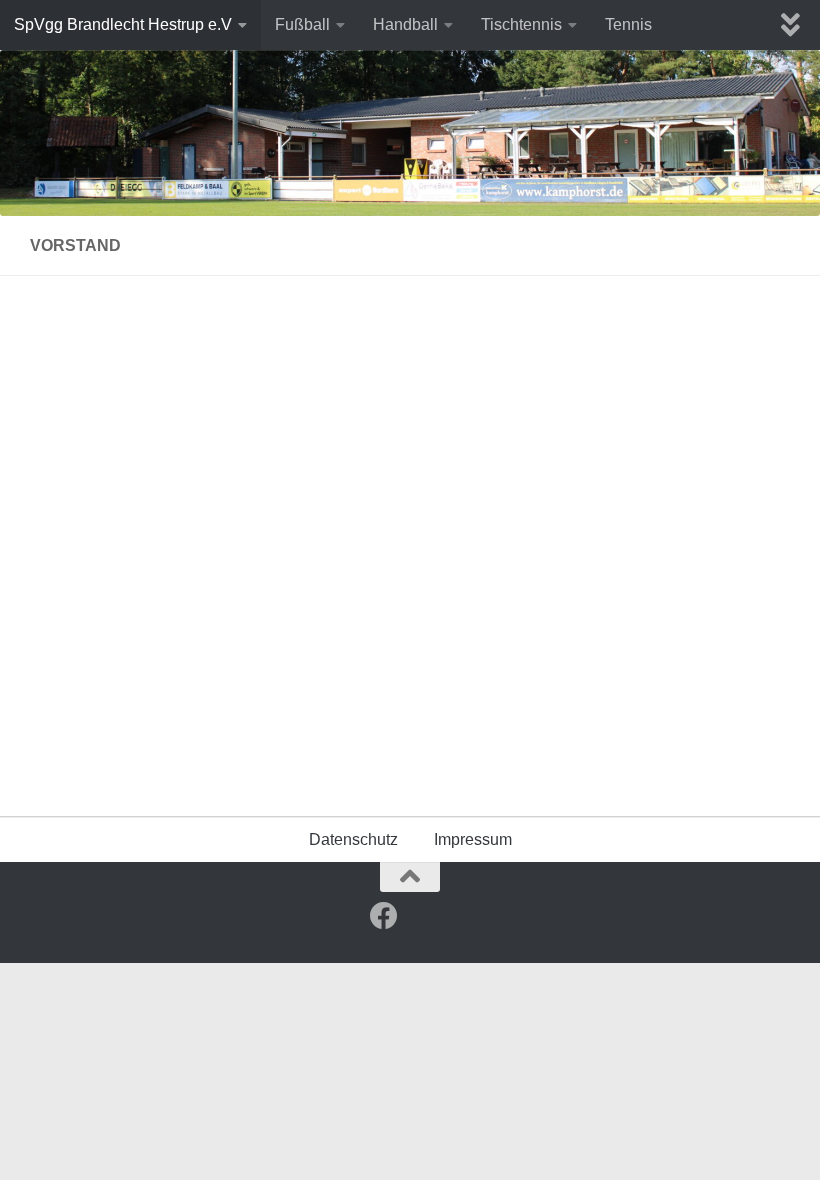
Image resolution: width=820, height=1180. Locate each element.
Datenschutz (353, 839)
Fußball (302, 24)
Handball (405, 24)
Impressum (473, 839)
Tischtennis (521, 24)
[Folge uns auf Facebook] (384, 916)
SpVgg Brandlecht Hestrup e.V (123, 24)
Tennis (628, 24)
